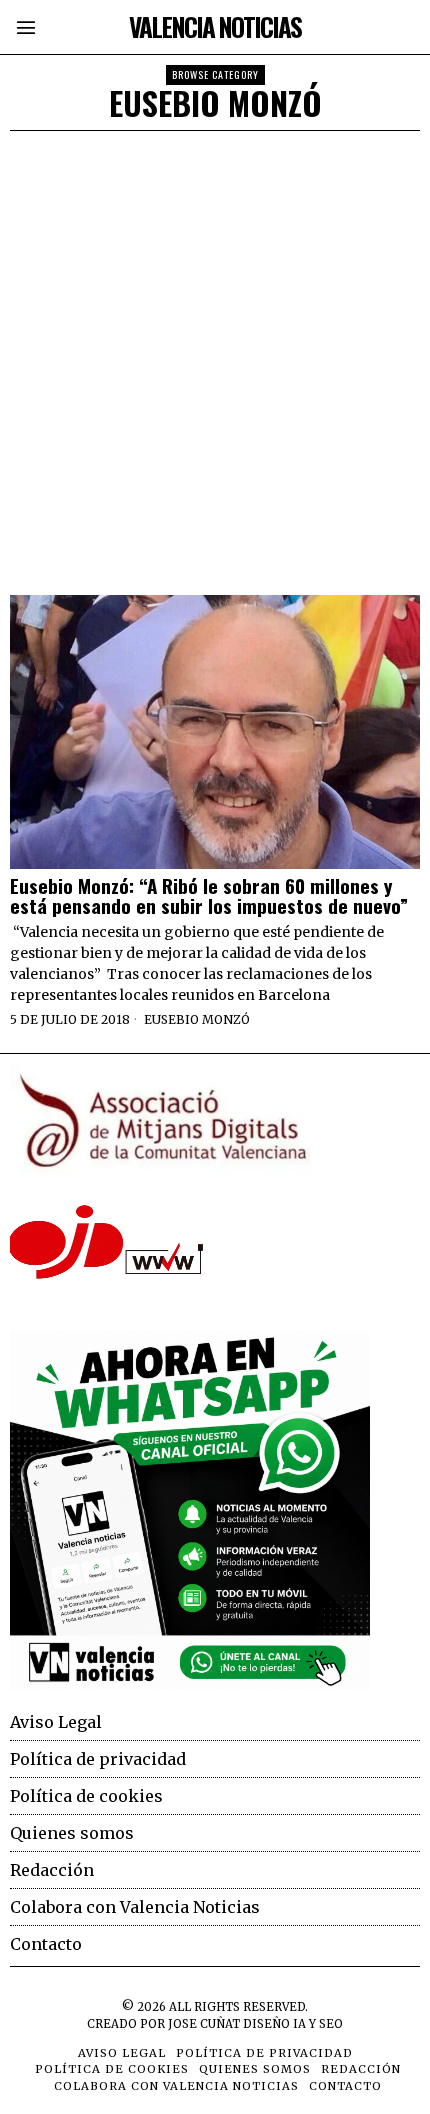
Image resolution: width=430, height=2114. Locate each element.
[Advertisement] (215, 356)
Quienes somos (72, 1833)
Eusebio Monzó (197, 1019)
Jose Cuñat (204, 2024)
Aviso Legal (56, 1722)
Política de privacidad (98, 1759)
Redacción (52, 1870)
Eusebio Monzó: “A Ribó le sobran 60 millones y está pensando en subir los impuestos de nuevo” (214, 896)
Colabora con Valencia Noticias (135, 1907)
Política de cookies (86, 1796)
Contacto (46, 1944)
